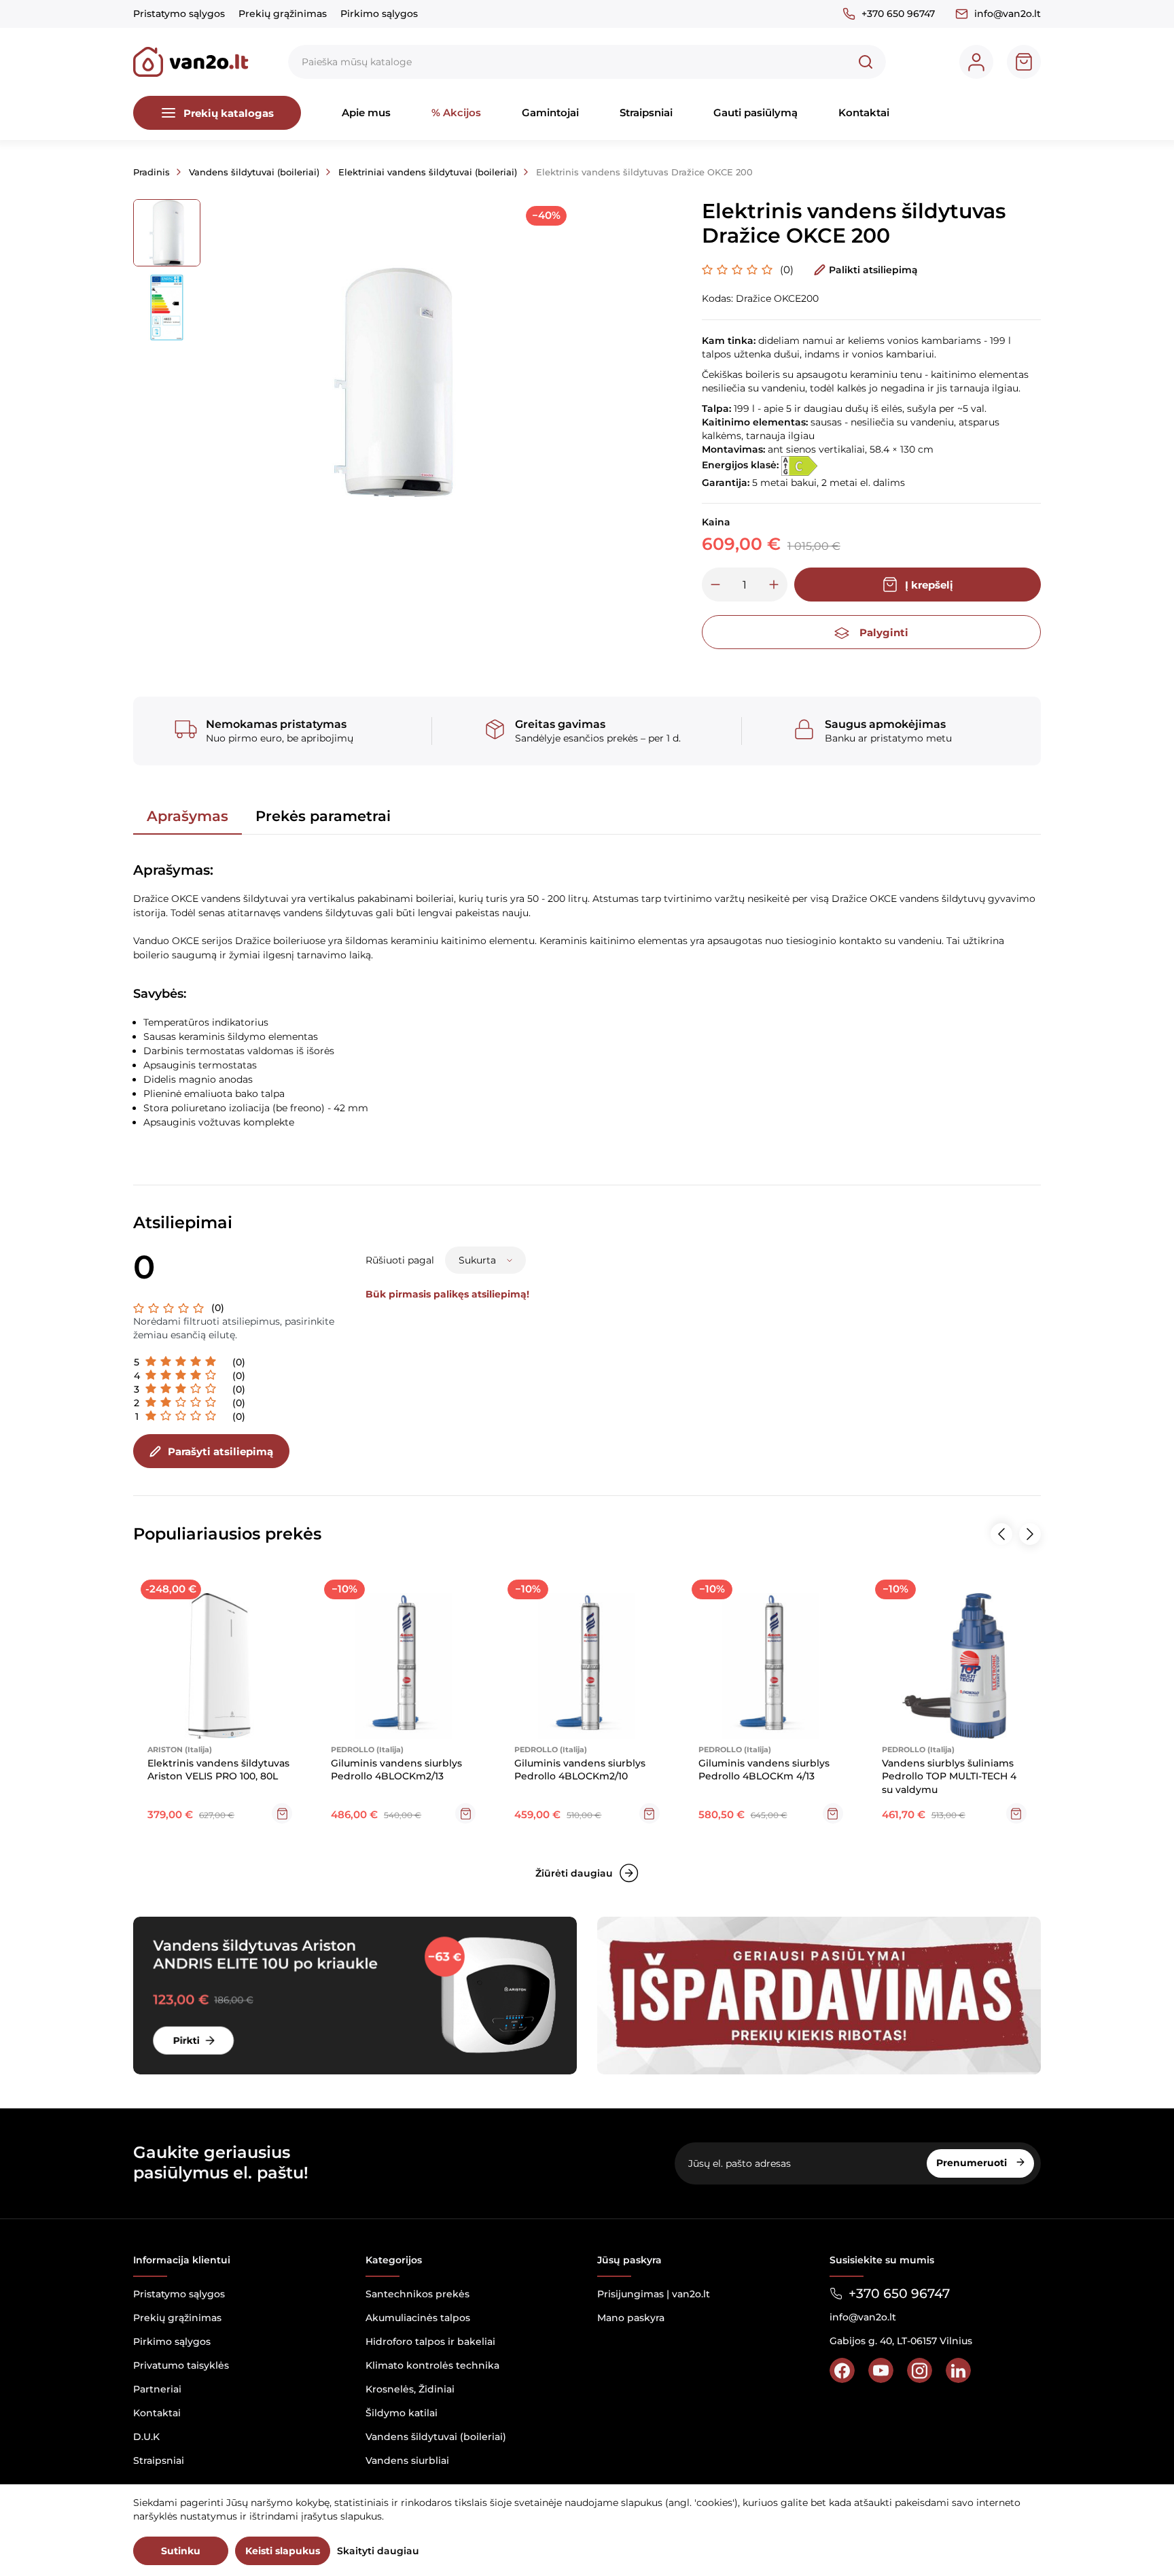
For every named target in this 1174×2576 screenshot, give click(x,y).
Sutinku (181, 2551)
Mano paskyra (631, 2318)
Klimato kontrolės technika (432, 2365)
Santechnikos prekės (417, 2294)
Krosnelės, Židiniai (410, 2389)
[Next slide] (1030, 1534)
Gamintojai (550, 112)
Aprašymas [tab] (188, 816)
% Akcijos (456, 112)
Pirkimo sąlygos (379, 14)
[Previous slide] (1001, 1534)
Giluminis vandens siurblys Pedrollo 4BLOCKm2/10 (580, 1770)
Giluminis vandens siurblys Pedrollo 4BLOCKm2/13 (396, 1770)
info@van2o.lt (1008, 14)
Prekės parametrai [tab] (323, 816)
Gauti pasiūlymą (755, 112)
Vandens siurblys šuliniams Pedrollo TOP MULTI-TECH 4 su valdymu (949, 1776)
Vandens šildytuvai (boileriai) (436, 2437)
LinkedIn (958, 2370)
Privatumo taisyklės (181, 2365)
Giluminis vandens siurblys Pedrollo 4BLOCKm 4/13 (764, 1770)
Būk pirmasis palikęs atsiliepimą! (447, 1294)
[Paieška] (866, 62)
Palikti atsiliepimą (873, 270)
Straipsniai (646, 112)
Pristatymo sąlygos (179, 14)
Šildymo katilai (402, 2413)
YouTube (881, 2370)
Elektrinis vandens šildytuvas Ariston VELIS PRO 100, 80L (218, 1770)
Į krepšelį (929, 585)
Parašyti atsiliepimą (220, 1451)
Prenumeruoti (973, 2163)
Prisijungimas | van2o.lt (654, 2294)
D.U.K (146, 2437)
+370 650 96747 (898, 14)
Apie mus (366, 112)
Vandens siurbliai (407, 2460)
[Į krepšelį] (282, 1813)
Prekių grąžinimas (283, 14)
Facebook (842, 2370)
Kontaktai (864, 112)
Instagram (920, 2370)
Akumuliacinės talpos (418, 2318)
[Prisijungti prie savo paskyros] (976, 62)
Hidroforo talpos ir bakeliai (430, 2342)
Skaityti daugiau (378, 2551)
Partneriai (157, 2389)
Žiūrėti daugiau (574, 1873)
